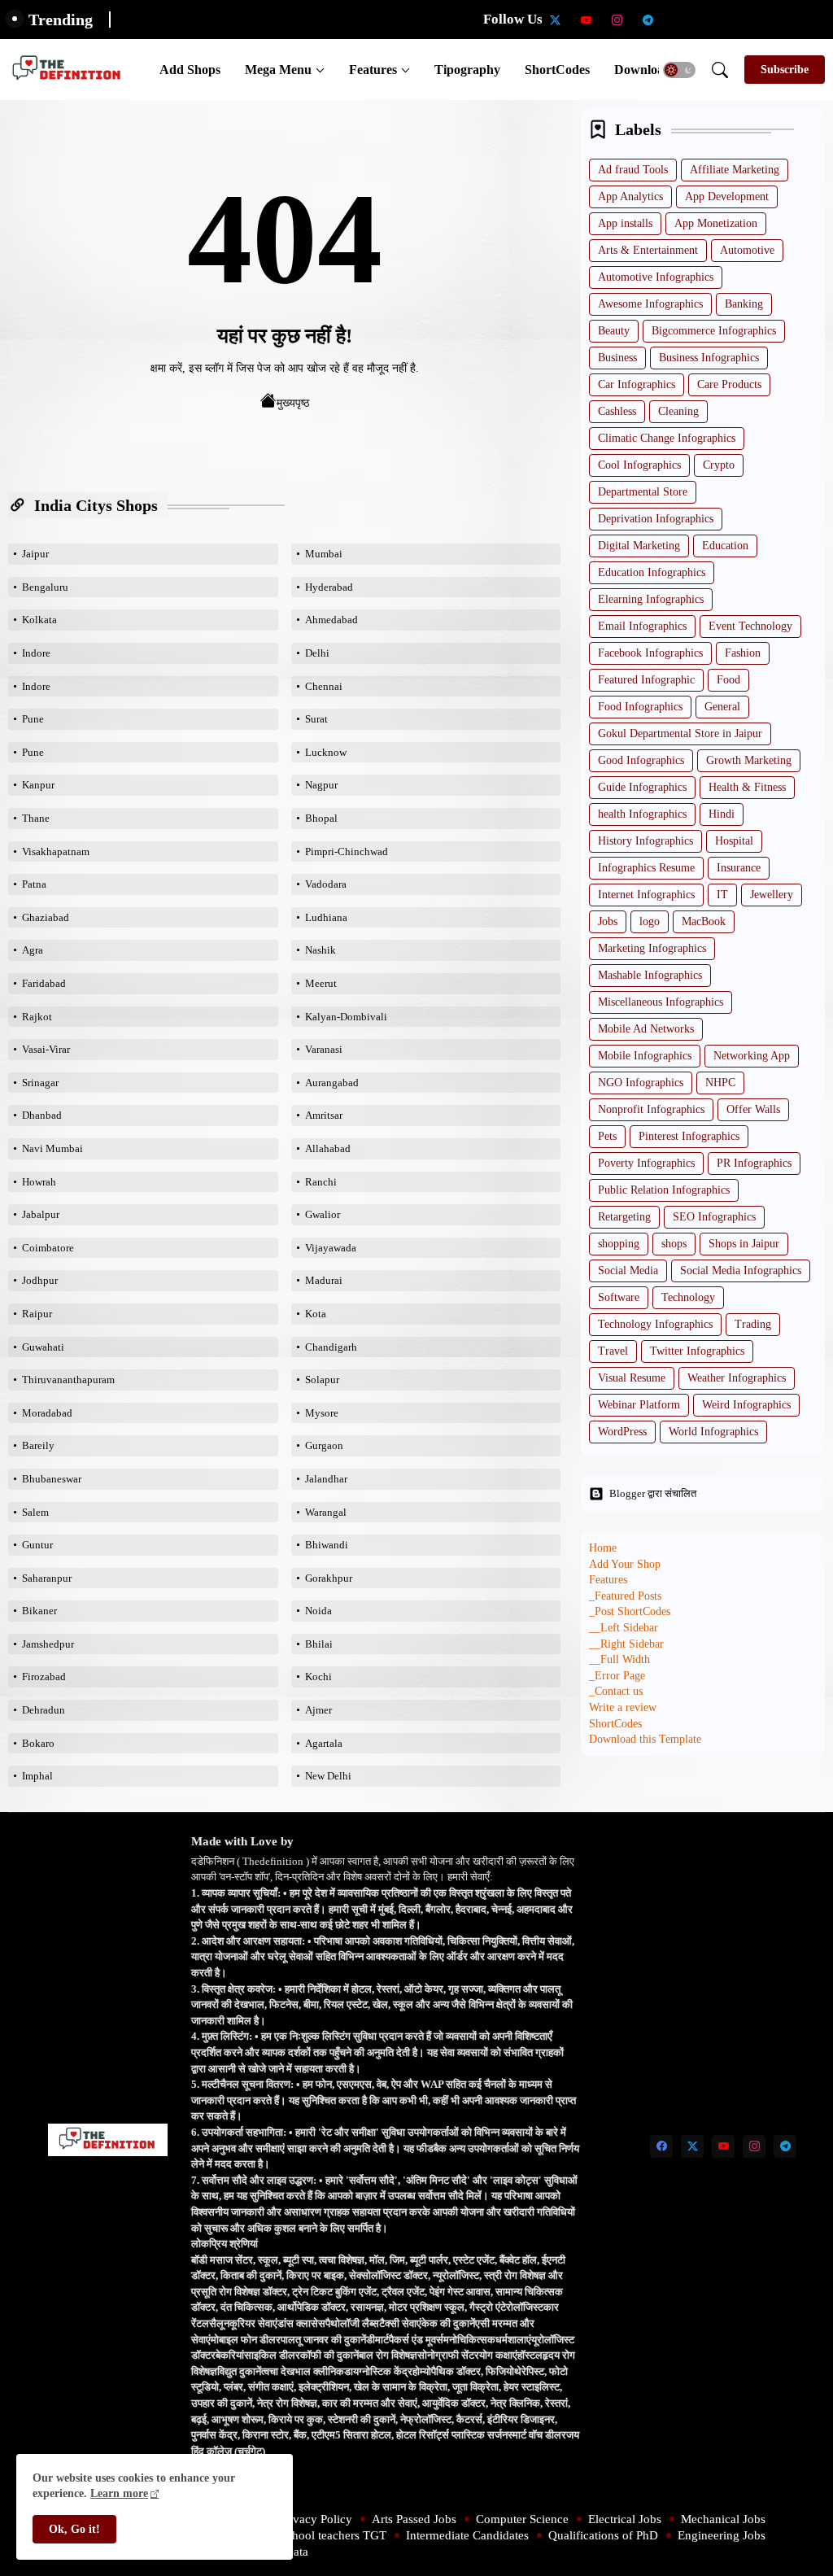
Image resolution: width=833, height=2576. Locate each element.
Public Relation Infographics (664, 1190)
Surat (316, 719)
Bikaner (39, 1611)
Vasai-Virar (46, 1049)
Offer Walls (753, 1109)
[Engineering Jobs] (803, 20)
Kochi (318, 1677)
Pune (33, 719)
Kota (316, 1314)
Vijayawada (331, 1248)
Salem (35, 1512)
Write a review (623, 1707)
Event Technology (750, 626)
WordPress (622, 1432)
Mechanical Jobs (723, 2519)
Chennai (324, 686)
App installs (625, 223)
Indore (36, 653)
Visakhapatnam (56, 851)
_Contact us (616, 1691)
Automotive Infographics (656, 277)
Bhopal (321, 818)
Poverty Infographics (646, 1163)
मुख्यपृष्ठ (293, 403)
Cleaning (678, 411)
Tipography (467, 70)
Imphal (37, 1776)
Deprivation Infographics (656, 519)
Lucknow (326, 752)
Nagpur (321, 785)
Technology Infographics (655, 1324)
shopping (619, 1244)
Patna (34, 884)
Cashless (617, 411)
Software (619, 1297)
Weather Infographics (737, 1378)
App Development (727, 196)
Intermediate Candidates (467, 2535)
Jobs (608, 921)
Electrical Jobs (625, 2519)
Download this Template (645, 1739)
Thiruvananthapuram (68, 1380)
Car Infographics (637, 384)
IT (722, 895)
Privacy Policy (316, 2519)
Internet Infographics (646, 895)
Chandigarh (331, 1347)
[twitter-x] (556, 20)
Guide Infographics (642, 787)
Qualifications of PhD (603, 2535)
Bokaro (38, 1743)
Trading (753, 1324)
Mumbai (324, 554)
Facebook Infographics (650, 653)
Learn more (119, 2493)
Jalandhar (326, 1479)
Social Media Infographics (741, 1271)
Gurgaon (324, 1445)
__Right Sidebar (626, 1644)
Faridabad (44, 983)
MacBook (704, 921)
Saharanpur (47, 1578)
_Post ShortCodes (630, 1611)
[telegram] (648, 20)
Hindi (722, 814)
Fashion (743, 653)
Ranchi (321, 1182)
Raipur (37, 1314)
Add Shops (190, 70)
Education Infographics (652, 572)
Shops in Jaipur (744, 1244)
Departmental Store (643, 492)
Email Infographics (642, 626)
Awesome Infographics (650, 304)
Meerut (321, 983)
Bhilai (319, 1644)
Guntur (37, 1545)
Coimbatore (48, 1248)
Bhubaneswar (52, 1479)
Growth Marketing (749, 760)
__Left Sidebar (624, 1628)
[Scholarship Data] (679, 20)
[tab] (190, 70)
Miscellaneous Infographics (661, 1002)
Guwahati (43, 1347)
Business (617, 358)
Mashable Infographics (650, 975)
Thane (36, 818)
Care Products (729, 384)
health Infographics (642, 814)
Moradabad (47, 1413)
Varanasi (324, 1049)
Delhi (317, 653)
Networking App (752, 1056)
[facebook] (661, 2146)
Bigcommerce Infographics (714, 331)
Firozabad (44, 1677)
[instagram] (617, 20)
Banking (744, 304)
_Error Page (617, 1676)
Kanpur (38, 785)
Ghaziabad (46, 917)
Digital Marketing (639, 546)
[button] (679, 70)
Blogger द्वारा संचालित (653, 1493)
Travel (613, 1351)
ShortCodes (557, 70)
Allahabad (328, 1148)
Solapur (322, 1380)
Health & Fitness (747, 787)
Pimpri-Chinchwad (347, 851)
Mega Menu (278, 70)
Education (725, 546)
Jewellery (772, 895)
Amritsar (324, 1115)
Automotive (747, 250)
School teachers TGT (333, 2535)
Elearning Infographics (651, 599)
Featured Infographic (646, 680)
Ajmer (318, 1710)
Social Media (628, 1271)
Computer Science (522, 2519)
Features (373, 70)
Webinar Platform (639, 1405)
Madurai (324, 1280)
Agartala (324, 1743)
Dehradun (44, 1710)
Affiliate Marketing (735, 170)
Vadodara (326, 884)
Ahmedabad (331, 620)
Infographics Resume (646, 868)
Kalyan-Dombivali (346, 1017)
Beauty (614, 331)
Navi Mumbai (52, 1148)
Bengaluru (45, 587)
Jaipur (35, 554)
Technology (688, 1297)
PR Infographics (754, 1163)
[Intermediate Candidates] (741, 20)
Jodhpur (40, 1280)
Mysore (322, 1413)
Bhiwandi (327, 1545)
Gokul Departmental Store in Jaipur (680, 734)
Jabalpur (41, 1214)
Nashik (321, 950)
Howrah (39, 1182)
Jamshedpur (48, 1644)
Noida (318, 1611)
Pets (607, 1136)
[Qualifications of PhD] (772, 20)
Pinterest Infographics (689, 1136)
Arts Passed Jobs (414, 2519)
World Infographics (713, 1432)
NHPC (720, 1083)
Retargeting (624, 1217)
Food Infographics (640, 707)
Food (728, 680)
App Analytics (630, 196)
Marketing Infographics (652, 948)
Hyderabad (329, 587)
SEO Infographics (714, 1217)
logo (650, 921)
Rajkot (37, 1017)
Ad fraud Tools (633, 170)
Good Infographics (641, 760)
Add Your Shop (625, 1564)
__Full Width (619, 1659)
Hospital (734, 841)
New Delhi (328, 1776)
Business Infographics (709, 358)
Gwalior (323, 1214)
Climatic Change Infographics (667, 438)
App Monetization (716, 223)
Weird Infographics (746, 1405)
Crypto (719, 465)
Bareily (38, 1445)
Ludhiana (326, 917)
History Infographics (645, 841)
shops (674, 1244)
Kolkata (39, 620)
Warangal (326, 1512)
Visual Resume (632, 1378)
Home (603, 1548)
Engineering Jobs (722, 2535)
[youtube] (587, 20)
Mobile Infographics (645, 1056)
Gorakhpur (329, 1578)
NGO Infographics (641, 1083)
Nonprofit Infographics (651, 1109)
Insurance (739, 868)
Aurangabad (332, 1083)
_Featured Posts (625, 1596)
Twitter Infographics (697, 1351)
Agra (33, 950)
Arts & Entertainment (648, 250)
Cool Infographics (639, 465)
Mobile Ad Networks (646, 1029)
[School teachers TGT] (710, 20)
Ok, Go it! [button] (74, 2529)
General (722, 707)
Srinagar (40, 1083)
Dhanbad (42, 1115)
